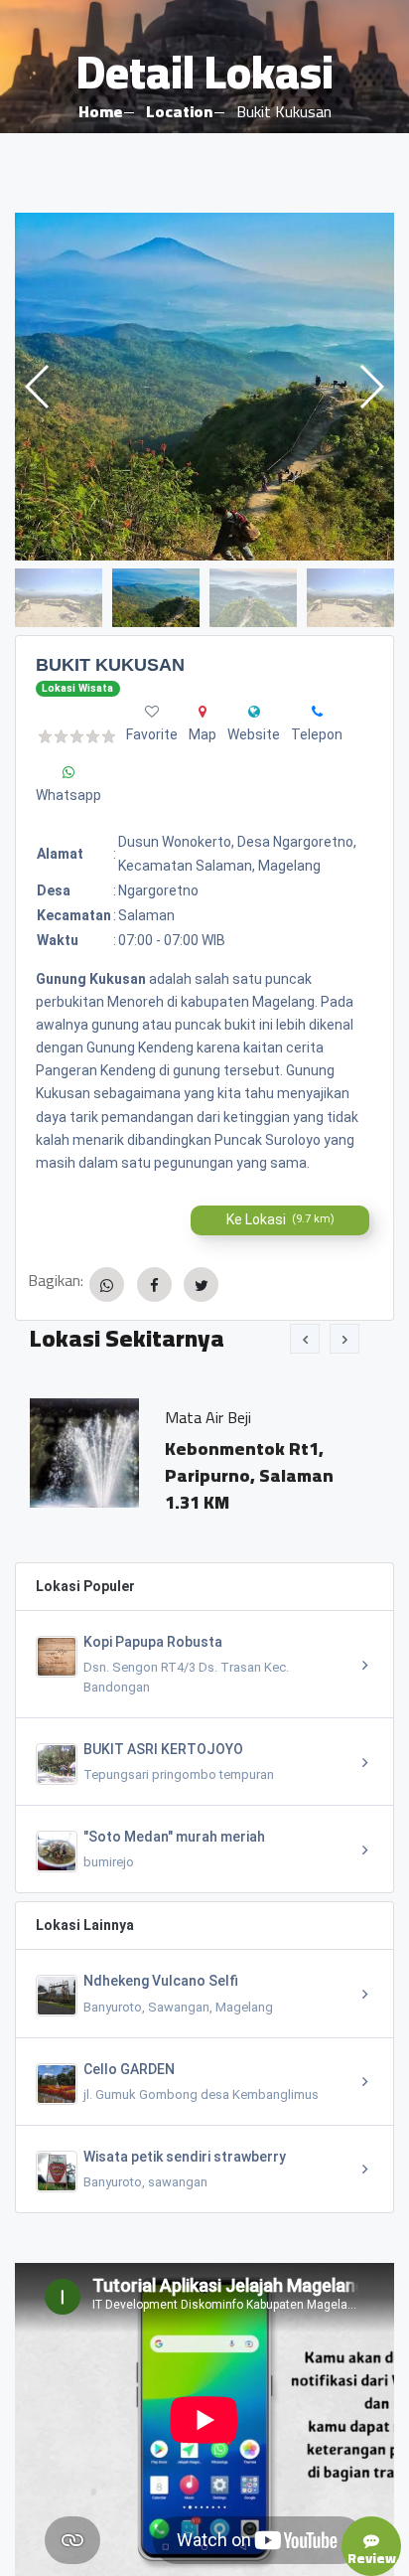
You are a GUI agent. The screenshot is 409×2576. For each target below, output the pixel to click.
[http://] (254, 712)
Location (179, 111)
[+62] (317, 712)
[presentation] (305, 1339)
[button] (371, 387)
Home (100, 111)
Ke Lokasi (280, 1219)
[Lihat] (204, 387)
